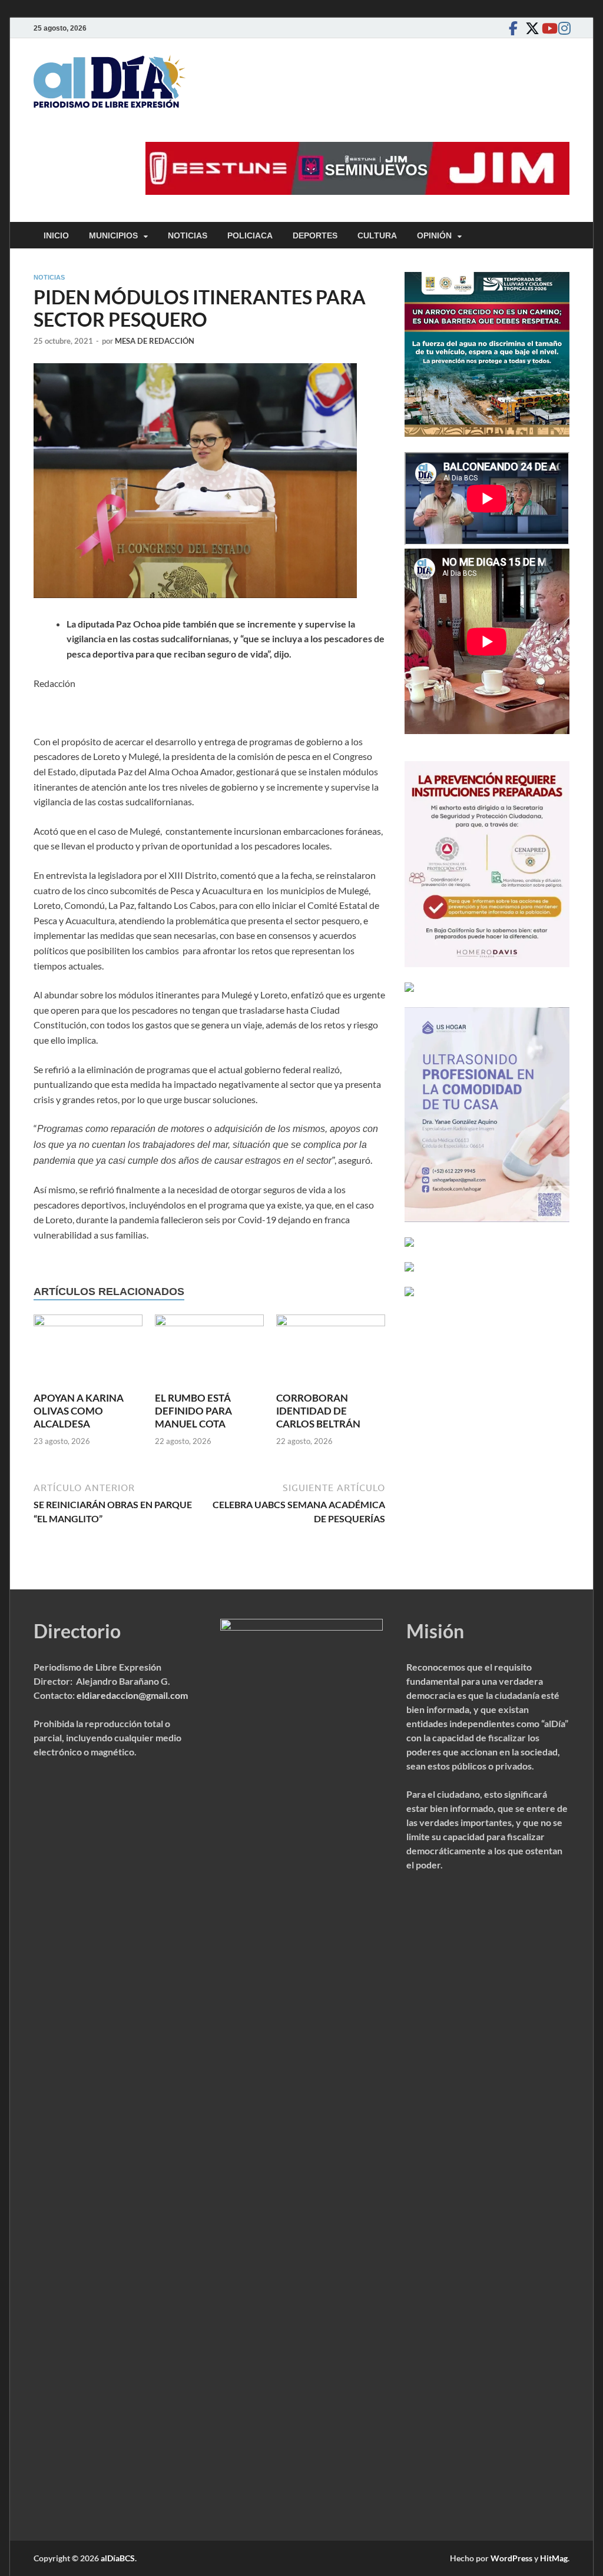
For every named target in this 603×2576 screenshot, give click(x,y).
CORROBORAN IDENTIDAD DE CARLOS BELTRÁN (318, 1411)
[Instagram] (562, 28)
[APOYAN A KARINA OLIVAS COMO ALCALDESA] (88, 1352)
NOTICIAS (188, 235)
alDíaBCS (118, 2558)
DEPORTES (315, 235)
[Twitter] (529, 28)
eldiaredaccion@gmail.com (132, 1695)
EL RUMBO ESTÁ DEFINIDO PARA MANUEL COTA (193, 1411)
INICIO (56, 235)
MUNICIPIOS (113, 235)
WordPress (511, 2558)
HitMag (554, 2558)
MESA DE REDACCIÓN (155, 341)
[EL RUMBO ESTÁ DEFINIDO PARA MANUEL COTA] (209, 1352)
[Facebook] (513, 28)
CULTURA (377, 235)
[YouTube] (546, 28)
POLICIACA (250, 235)
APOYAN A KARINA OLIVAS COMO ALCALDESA (79, 1411)
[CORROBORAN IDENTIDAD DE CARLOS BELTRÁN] (331, 1352)
